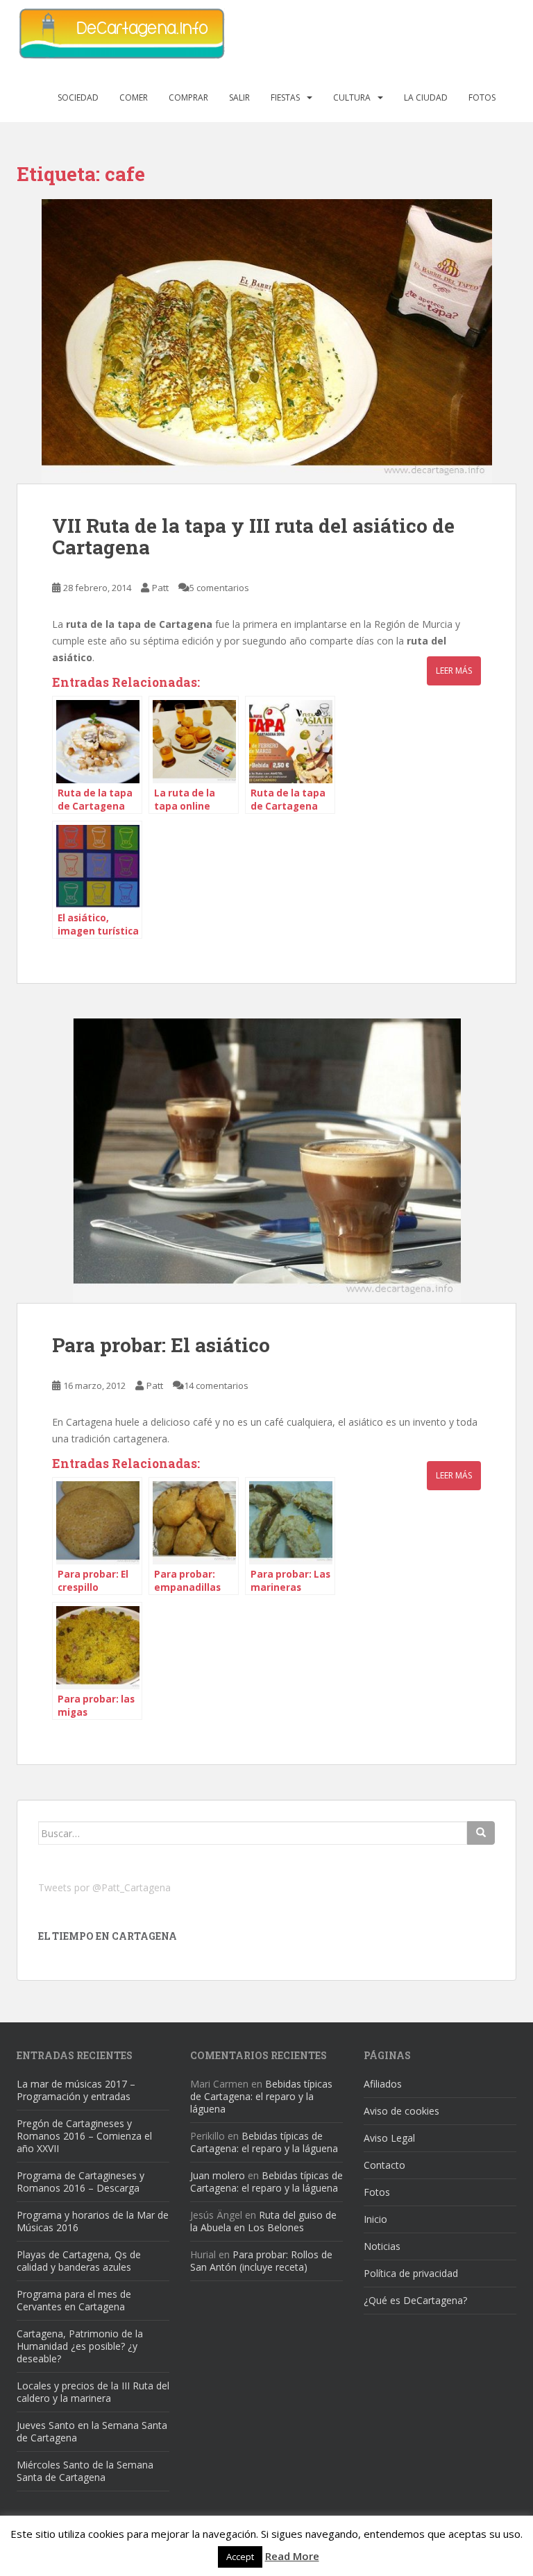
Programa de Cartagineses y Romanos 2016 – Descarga (81, 2182)
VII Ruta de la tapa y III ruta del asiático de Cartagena (253, 536)
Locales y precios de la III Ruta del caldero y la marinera (93, 2392)
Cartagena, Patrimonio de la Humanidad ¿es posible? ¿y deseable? (80, 2346)
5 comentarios (219, 588)
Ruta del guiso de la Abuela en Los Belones (263, 2221)
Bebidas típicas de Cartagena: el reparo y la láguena (261, 2096)
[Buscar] (481, 1833)
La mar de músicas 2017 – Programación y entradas (76, 2090)
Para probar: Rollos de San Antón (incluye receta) (261, 2261)
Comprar (188, 97)
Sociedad (78, 97)
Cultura (352, 97)
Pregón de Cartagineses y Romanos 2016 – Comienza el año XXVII (84, 2136)
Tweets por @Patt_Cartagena (104, 1887)
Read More (292, 2556)
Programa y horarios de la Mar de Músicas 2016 (93, 2221)
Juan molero (218, 2175)
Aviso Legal (389, 2138)
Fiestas (285, 97)
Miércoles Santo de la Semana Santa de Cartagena (85, 2471)
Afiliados (383, 2084)
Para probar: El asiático (161, 1345)
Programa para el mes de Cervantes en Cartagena (74, 2300)
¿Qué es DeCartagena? (415, 2300)
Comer (134, 97)
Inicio (375, 2219)
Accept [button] (240, 2557)
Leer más (454, 671)
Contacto (384, 2165)
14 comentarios (216, 1385)
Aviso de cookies (401, 2111)
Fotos (482, 97)
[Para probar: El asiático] (266, 1161)
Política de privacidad (411, 2273)
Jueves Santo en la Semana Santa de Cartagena (92, 2431)
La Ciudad (426, 97)
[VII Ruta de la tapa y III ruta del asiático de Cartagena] (266, 341)
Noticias (382, 2246)
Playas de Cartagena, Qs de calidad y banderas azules (79, 2261)
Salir (239, 97)
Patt (160, 588)
